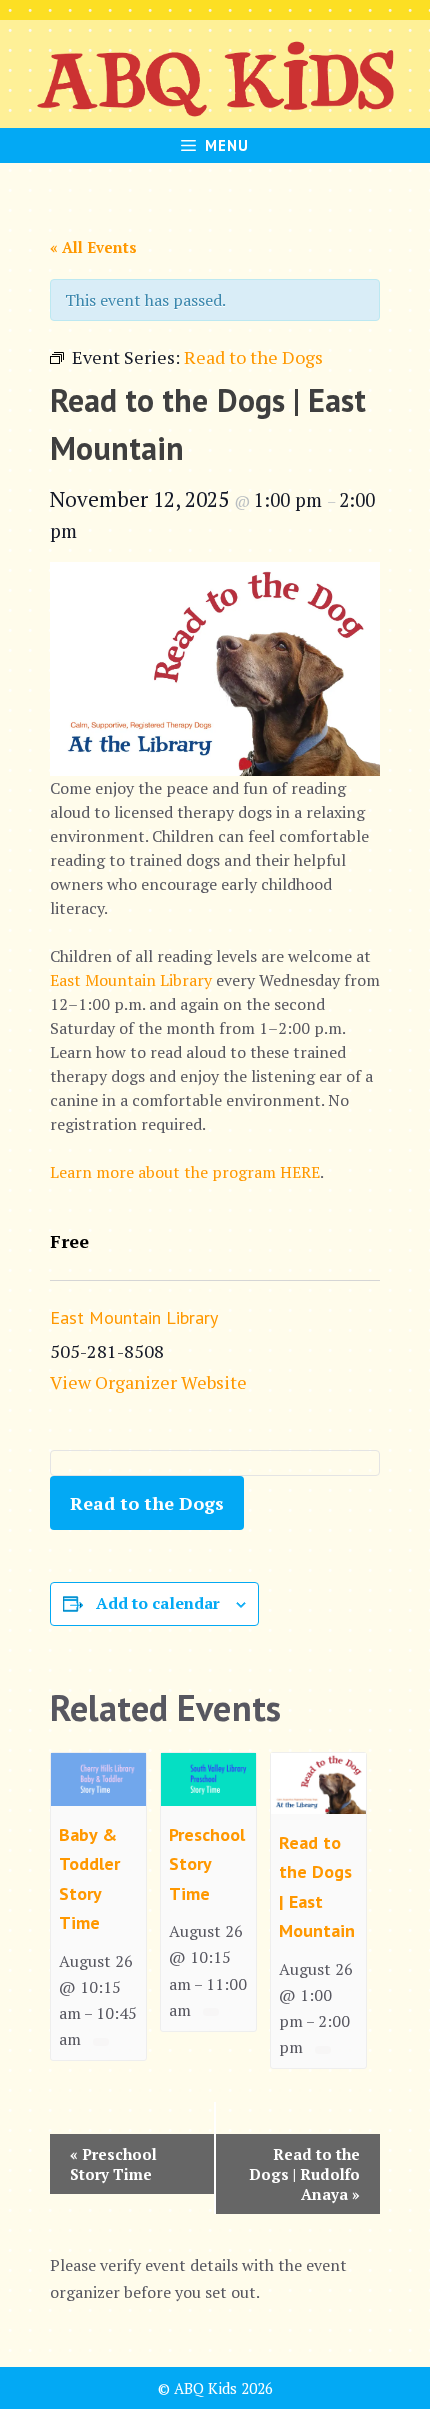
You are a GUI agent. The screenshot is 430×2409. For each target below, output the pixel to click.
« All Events (93, 247)
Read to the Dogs (147, 1503)
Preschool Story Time (207, 1864)
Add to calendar (158, 1603)
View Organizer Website (148, 1382)
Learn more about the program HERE (185, 1172)
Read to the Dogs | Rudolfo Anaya (304, 2174)
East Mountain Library (131, 980)
